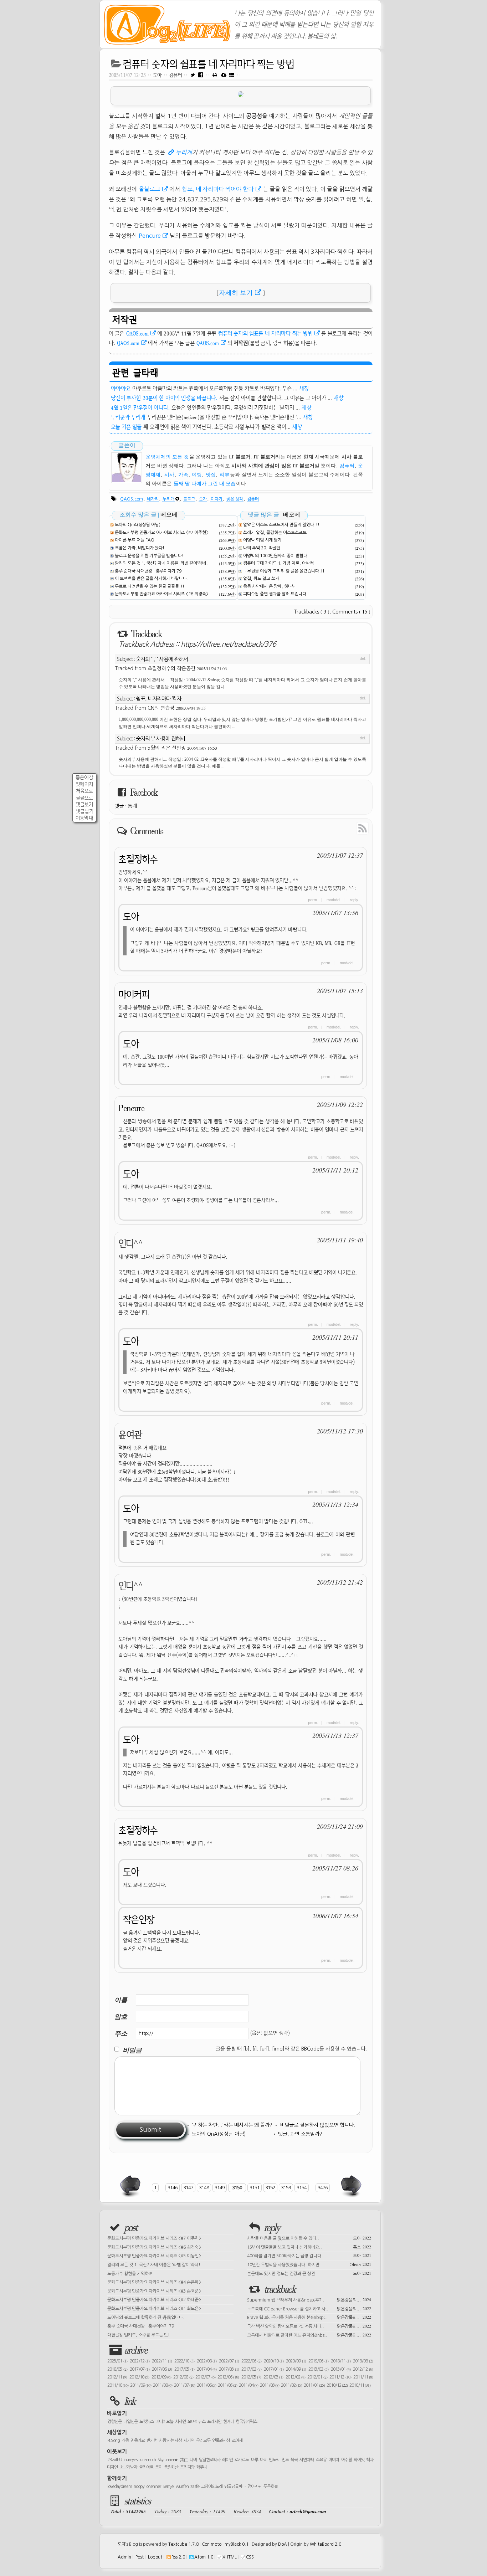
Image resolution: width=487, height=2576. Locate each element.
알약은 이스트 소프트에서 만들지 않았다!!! (281, 525)
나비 (193, 2460)
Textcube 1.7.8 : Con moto (195, 2544)
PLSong (114, 2441)
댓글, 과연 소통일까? (300, 2134)
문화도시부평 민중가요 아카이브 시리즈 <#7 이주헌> (162, 533)
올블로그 (149, 189)
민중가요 (138, 2441)
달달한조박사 (210, 2460)
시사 (169, 475)
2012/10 (139, 2377)
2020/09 (296, 2361)
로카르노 (242, 2460)
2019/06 (318, 2361)
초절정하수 (138, 859)
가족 (183, 475)
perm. (313, 900)
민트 (285, 2460)
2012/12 (363, 2369)
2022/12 (140, 2361)
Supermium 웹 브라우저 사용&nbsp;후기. (309, 2299)
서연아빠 (307, 2460)
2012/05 (251, 2377)
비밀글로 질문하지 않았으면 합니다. (317, 2125)
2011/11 (363, 2377)
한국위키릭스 (246, 2422)
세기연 (189, 2441)
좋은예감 (84, 777)
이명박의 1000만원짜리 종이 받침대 (275, 556)
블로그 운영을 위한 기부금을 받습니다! (149, 556)
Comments (351, 612)
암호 (121, 2016)
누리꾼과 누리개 (128, 417)
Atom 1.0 (204, 2557)
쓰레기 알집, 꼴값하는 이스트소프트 (275, 533)
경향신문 (114, 2422)
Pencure (150, 236)
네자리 (153, 499)
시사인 (180, 2422)
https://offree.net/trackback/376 (228, 644)
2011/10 (118, 2385)
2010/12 (337, 2385)
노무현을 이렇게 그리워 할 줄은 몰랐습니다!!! (284, 571)
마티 (263, 2460)
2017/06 (162, 2369)
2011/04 (248, 2385)
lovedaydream (120, 2487)
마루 (255, 2460)
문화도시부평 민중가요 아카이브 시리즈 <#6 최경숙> (162, 594)
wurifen (182, 2487)
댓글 (119, 806)
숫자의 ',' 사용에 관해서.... (163, 738)
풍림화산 (171, 2467)
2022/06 (251, 2361)
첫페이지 (84, 784)
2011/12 (340, 2377)
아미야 (334, 2460)
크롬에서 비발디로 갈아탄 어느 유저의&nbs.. (309, 2335)
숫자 (203, 499)
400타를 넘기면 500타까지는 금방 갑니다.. (309, 2255)
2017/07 (140, 2369)
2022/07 (229, 2361)
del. (363, 658)
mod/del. (334, 900)
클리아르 (146, 2467)
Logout (155, 2557)
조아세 (237, 2441)
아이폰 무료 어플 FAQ (135, 540)
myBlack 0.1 (237, 2544)
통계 (132, 806)
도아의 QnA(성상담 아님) (138, 525)
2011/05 (227, 2385)
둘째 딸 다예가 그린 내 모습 (205, 484)
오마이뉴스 (196, 2422)
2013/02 (318, 2369)
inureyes (130, 2460)
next (350, 2186)
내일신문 (130, 2422)
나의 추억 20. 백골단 (262, 548)
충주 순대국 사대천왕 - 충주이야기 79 (148, 571)
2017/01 (274, 2369)
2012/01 (317, 2377)
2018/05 (117, 2369)
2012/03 (273, 2377)
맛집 (211, 475)
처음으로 (84, 791)
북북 (294, 2460)
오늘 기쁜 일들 (126, 427)
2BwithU (115, 2460)
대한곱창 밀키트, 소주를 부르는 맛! (139, 2335)
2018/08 (363, 2361)
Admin (124, 2557)
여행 (197, 475)
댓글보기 (84, 804)
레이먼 (227, 2460)
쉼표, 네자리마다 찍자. (159, 699)
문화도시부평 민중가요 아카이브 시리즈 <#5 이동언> (154, 2256)
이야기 (217, 499)
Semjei (168, 2487)
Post (140, 2557)
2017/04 (207, 2369)
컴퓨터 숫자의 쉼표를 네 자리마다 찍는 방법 (209, 64)
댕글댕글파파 (235, 2487)
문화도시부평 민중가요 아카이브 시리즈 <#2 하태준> (154, 2300)
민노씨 (274, 2460)
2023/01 (117, 2361)
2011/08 (163, 2385)
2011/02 (291, 2385)
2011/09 (141, 2385)
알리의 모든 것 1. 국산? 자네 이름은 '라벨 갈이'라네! (161, 563)
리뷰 (225, 475)
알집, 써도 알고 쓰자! (262, 579)
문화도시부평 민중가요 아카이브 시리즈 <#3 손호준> (154, 2291)
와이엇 (359, 2460)
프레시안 (214, 2422)
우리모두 (203, 2441)
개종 (125, 2441)
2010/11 (360, 2385)
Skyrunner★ (168, 2460)
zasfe (195, 2487)
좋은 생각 (235, 499)
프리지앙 (187, 2467)
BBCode (310, 2049)
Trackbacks (312, 612)
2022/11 (162, 2361)
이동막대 (84, 818)
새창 (304, 388)
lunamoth (148, 2460)
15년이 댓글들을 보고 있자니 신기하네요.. (309, 2247)
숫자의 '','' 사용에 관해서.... (164, 659)
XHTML (230, 2557)
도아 (157, 75)
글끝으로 (84, 798)
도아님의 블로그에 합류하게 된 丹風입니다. (146, 2318)
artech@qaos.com (308, 2511)
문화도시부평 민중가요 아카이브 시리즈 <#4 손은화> (154, 2282)
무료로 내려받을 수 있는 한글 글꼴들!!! (150, 586)
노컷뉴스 (147, 2422)
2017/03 (229, 2369)
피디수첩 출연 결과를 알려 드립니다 (275, 594)
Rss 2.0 (178, 2557)
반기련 (152, 2441)
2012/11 (117, 2377)
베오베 (169, 515)
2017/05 (184, 2369)
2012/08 (183, 2377)
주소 (121, 2033)
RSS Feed (346, 828)
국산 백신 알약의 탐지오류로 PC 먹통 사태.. (309, 2326)
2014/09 (296, 2369)
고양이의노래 (212, 2487)
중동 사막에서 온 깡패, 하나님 (270, 586)
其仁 (184, 2460)
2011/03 (270, 2385)
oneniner (153, 2487)
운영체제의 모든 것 (167, 457)
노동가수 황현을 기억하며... (132, 2274)
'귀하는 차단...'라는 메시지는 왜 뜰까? (232, 2125)
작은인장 (139, 1920)
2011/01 (314, 2385)
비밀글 (132, 2050)
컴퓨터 (176, 75)
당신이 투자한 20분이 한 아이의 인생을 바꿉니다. (164, 398)
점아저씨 (255, 2487)
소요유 (321, 2460)
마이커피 (134, 994)
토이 (159, 2467)
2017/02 (251, 2369)
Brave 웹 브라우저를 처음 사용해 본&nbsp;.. (309, 2317)
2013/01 (341, 2369)
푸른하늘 (271, 2487)
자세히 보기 (236, 293)
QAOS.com (137, 333)
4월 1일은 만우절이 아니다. (140, 407)
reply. (354, 900)
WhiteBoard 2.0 (325, 2544)
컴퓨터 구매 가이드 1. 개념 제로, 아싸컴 (278, 563)
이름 (121, 2000)
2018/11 (341, 2361)
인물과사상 (221, 2441)
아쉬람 (347, 2460)
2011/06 (206, 2385)
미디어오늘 (164, 2422)
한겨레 (229, 2422)
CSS (250, 2557)
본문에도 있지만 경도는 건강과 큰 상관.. (309, 2273)
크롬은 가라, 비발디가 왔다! (140, 548)
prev (131, 2186)
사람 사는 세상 (170, 2441)
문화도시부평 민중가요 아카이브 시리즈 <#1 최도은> (154, 2309)
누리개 (184, 152)
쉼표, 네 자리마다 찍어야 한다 (218, 189)
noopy (139, 2487)
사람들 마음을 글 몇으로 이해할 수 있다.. (309, 2238)
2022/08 (207, 2361)
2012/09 (161, 2377)
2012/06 (228, 2377)
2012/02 (295, 2377)
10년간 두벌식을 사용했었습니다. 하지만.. (309, 2264)
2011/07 (184, 2385)
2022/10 (184, 2361)
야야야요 (121, 388)
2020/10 (274, 2361)
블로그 (189, 499)
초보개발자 (128, 2467)
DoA (283, 2544)
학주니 (201, 2467)
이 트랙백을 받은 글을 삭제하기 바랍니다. (152, 579)
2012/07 (205, 2377)
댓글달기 (84, 811)
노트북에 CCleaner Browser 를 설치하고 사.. (309, 2308)
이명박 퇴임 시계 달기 (262, 540)
